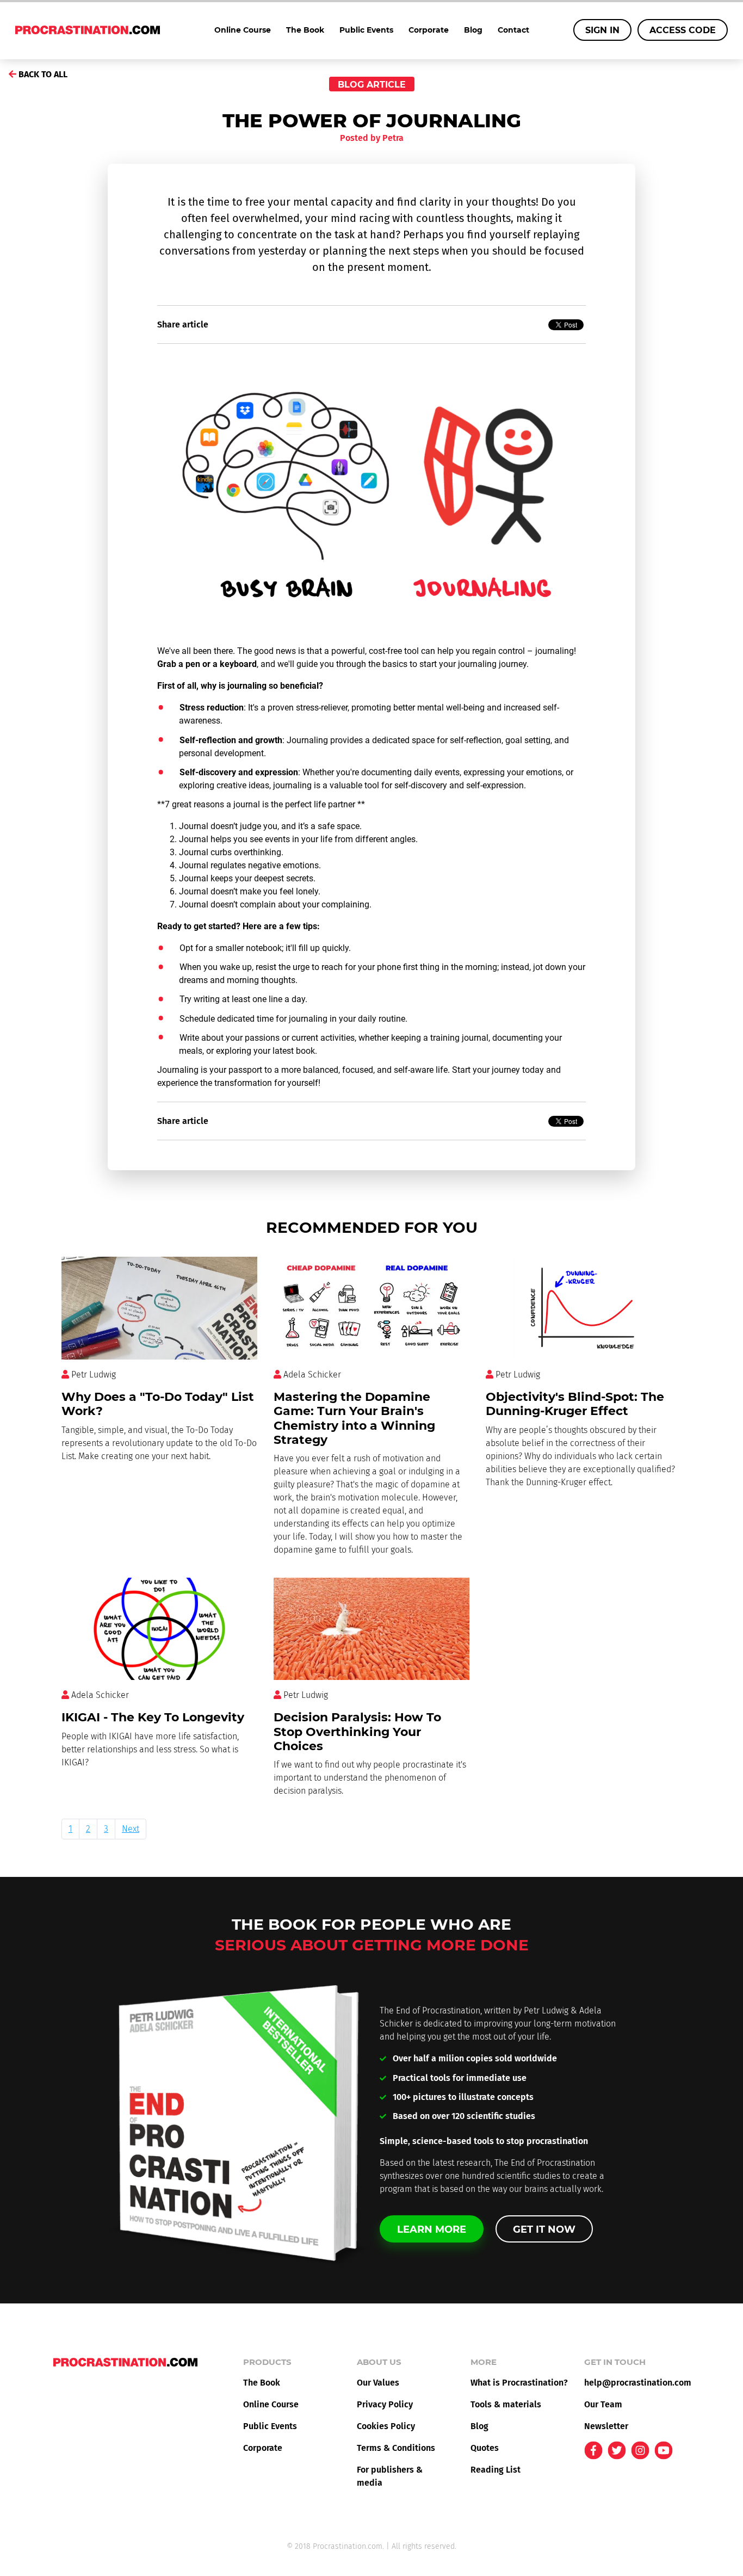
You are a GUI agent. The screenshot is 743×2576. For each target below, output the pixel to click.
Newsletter (606, 2426)
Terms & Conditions (396, 2448)
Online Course (243, 30)
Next (131, 1829)
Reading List (496, 2470)
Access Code (683, 30)
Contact (513, 30)
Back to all (42, 74)
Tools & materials (506, 2404)
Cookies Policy (386, 2426)
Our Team (603, 2404)
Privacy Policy (385, 2404)
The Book (305, 30)
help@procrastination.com (633, 2383)
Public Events (366, 30)
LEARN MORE (432, 2229)
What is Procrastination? (519, 2383)
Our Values (378, 2383)
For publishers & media (390, 2476)
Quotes (485, 2448)
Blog (473, 30)
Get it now (544, 2229)
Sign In (602, 30)
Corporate (429, 30)
